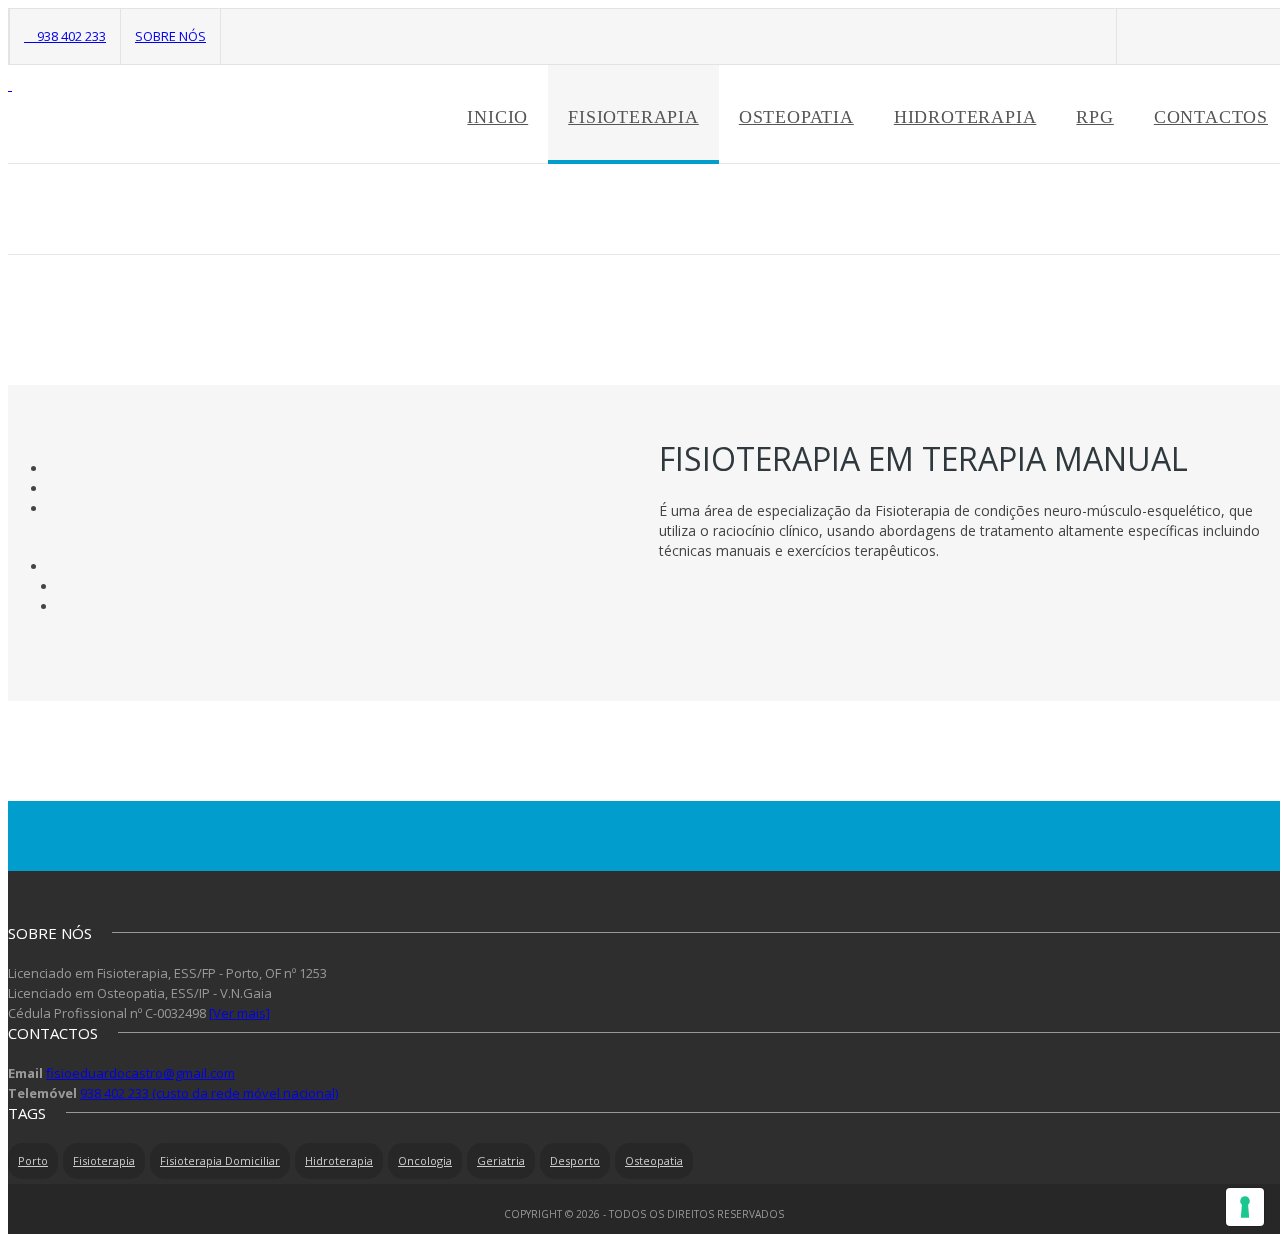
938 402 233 (70, 36)
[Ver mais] (239, 1013)
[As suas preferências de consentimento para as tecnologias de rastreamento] (1245, 1207)
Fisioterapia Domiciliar (220, 1160)
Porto (33, 1160)
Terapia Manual (1228, 209)
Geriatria (501, 1160)
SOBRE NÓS (170, 36)
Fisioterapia (633, 117)
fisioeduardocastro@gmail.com (140, 1073)
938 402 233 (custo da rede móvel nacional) (209, 1093)
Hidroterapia (965, 117)
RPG (1094, 117)
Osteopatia (796, 117)
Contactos (1211, 117)
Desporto (575, 1160)
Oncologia (425, 1160)
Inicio (497, 117)
